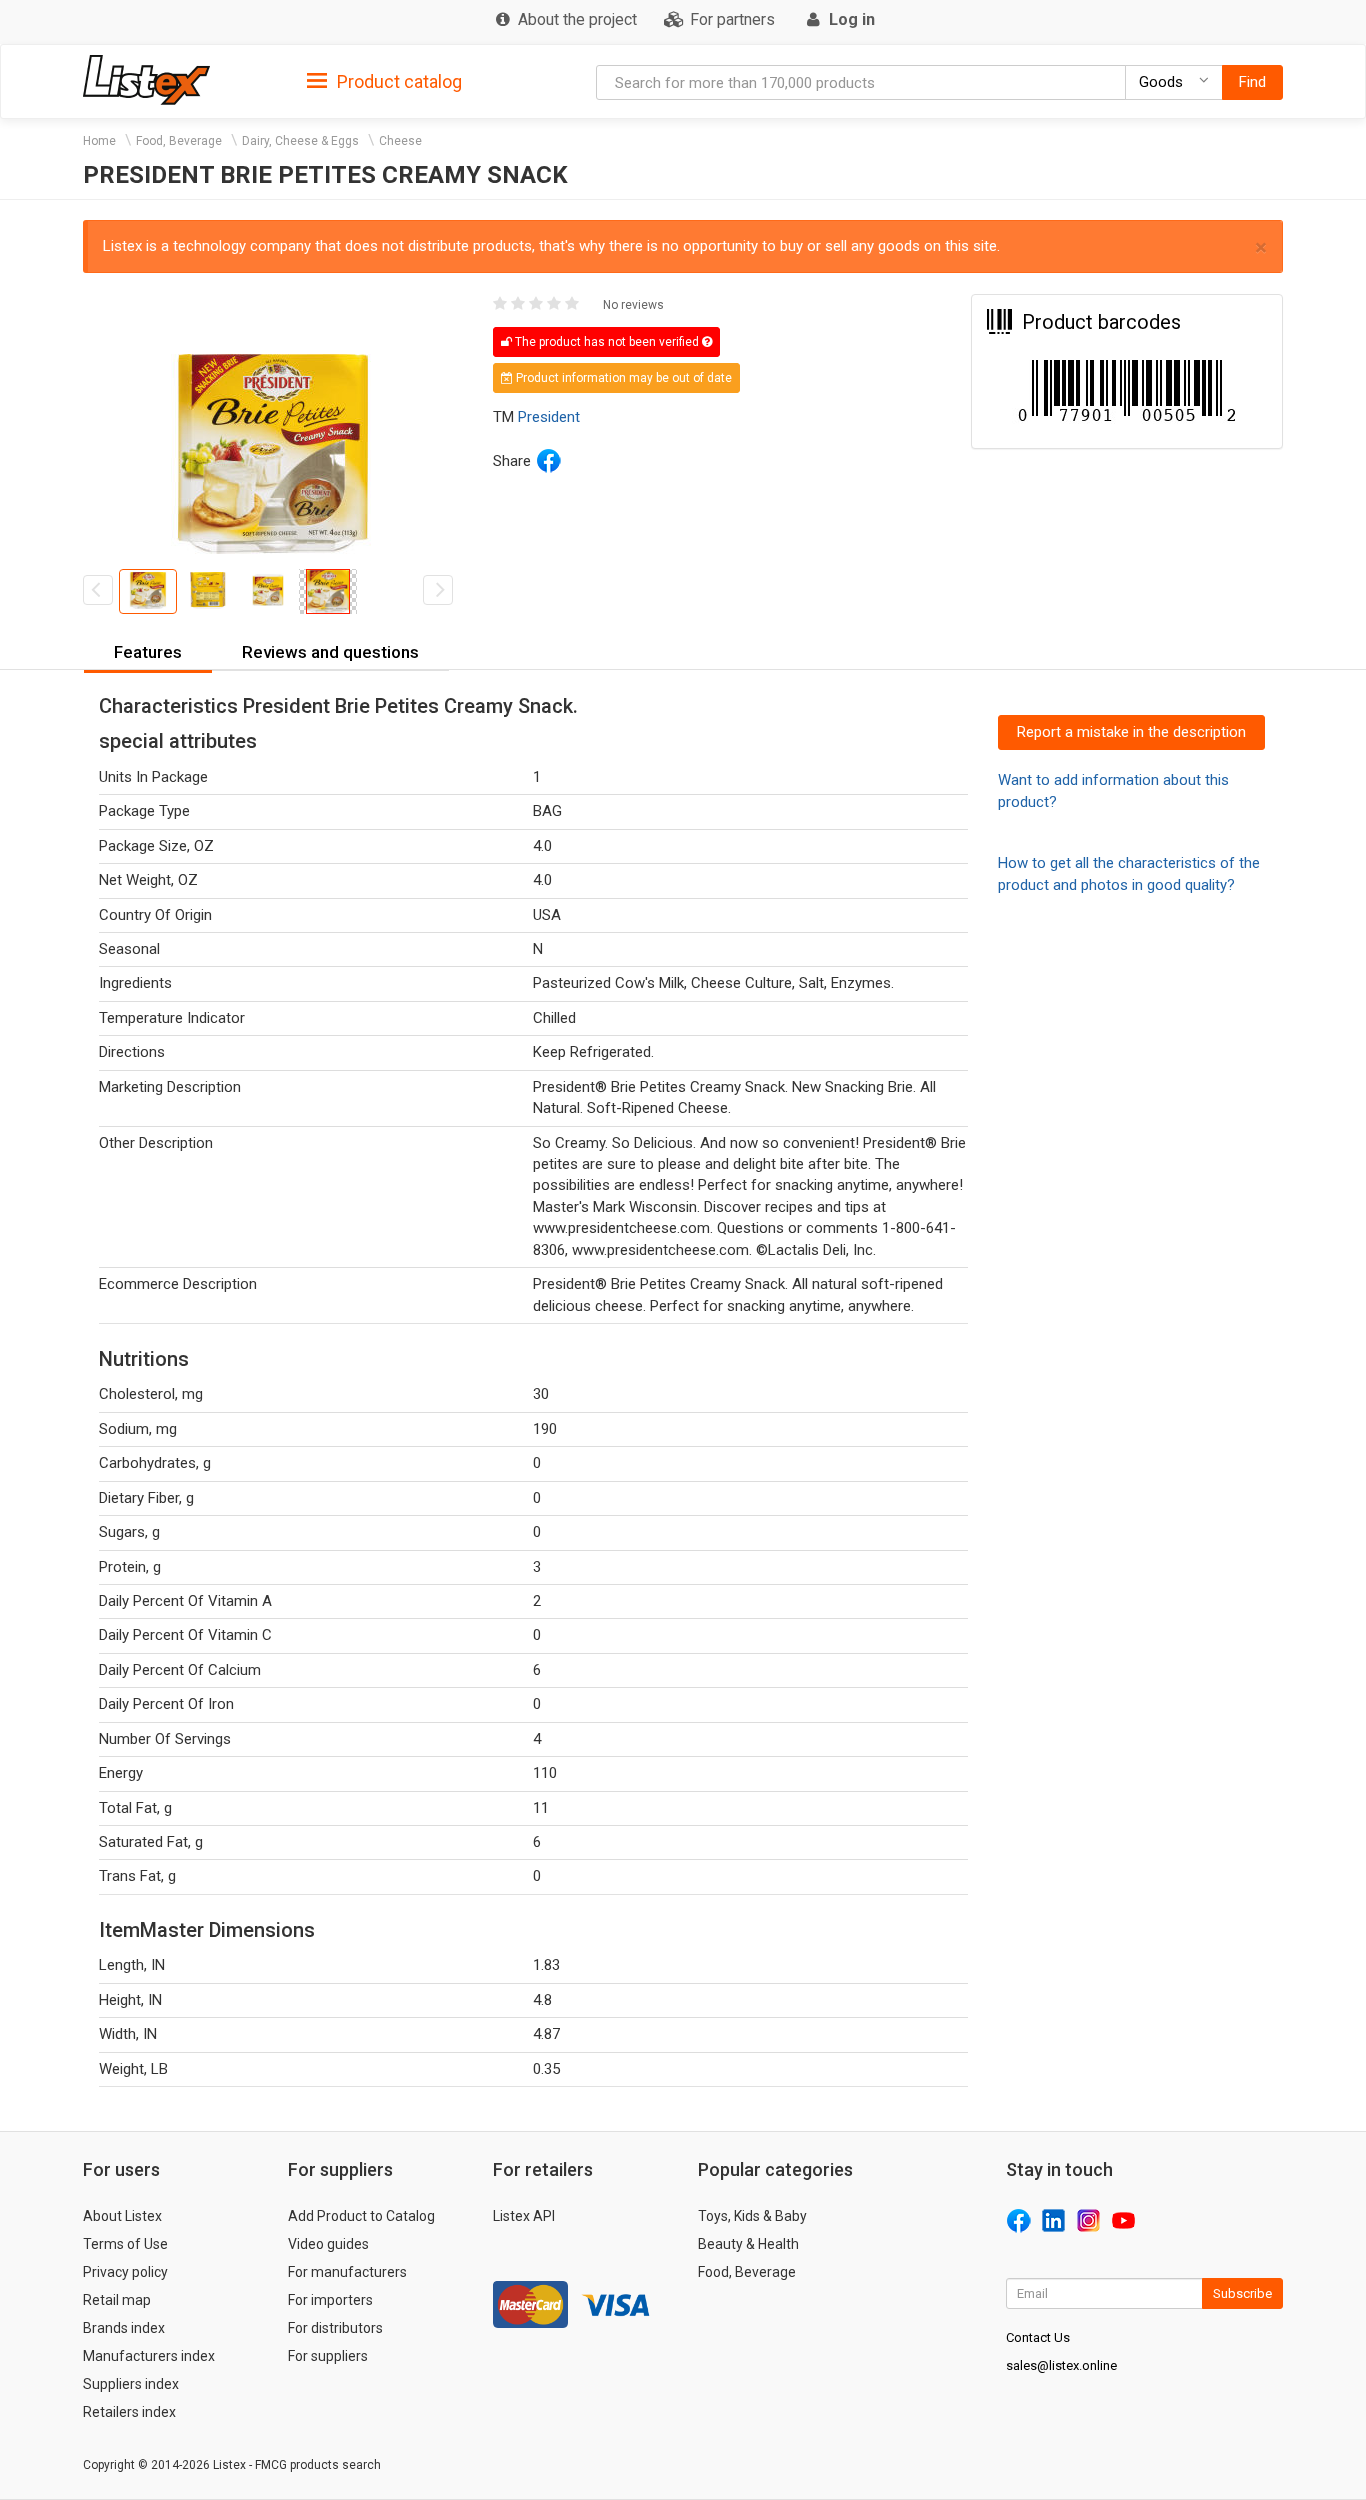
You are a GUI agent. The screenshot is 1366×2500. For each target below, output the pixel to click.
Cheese (400, 141)
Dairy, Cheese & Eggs (300, 141)
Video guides (328, 2244)
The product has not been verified (607, 342)
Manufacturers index (149, 2356)
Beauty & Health (748, 2244)
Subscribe (1242, 2293)
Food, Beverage (179, 141)
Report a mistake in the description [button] (1131, 732)
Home (99, 141)
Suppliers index (131, 2384)
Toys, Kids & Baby (752, 2216)
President (549, 417)
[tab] (384, 80)
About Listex (122, 2216)
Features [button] (148, 652)
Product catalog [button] (397, 81)
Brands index (124, 2328)
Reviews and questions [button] (330, 652)
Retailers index (129, 2412)
